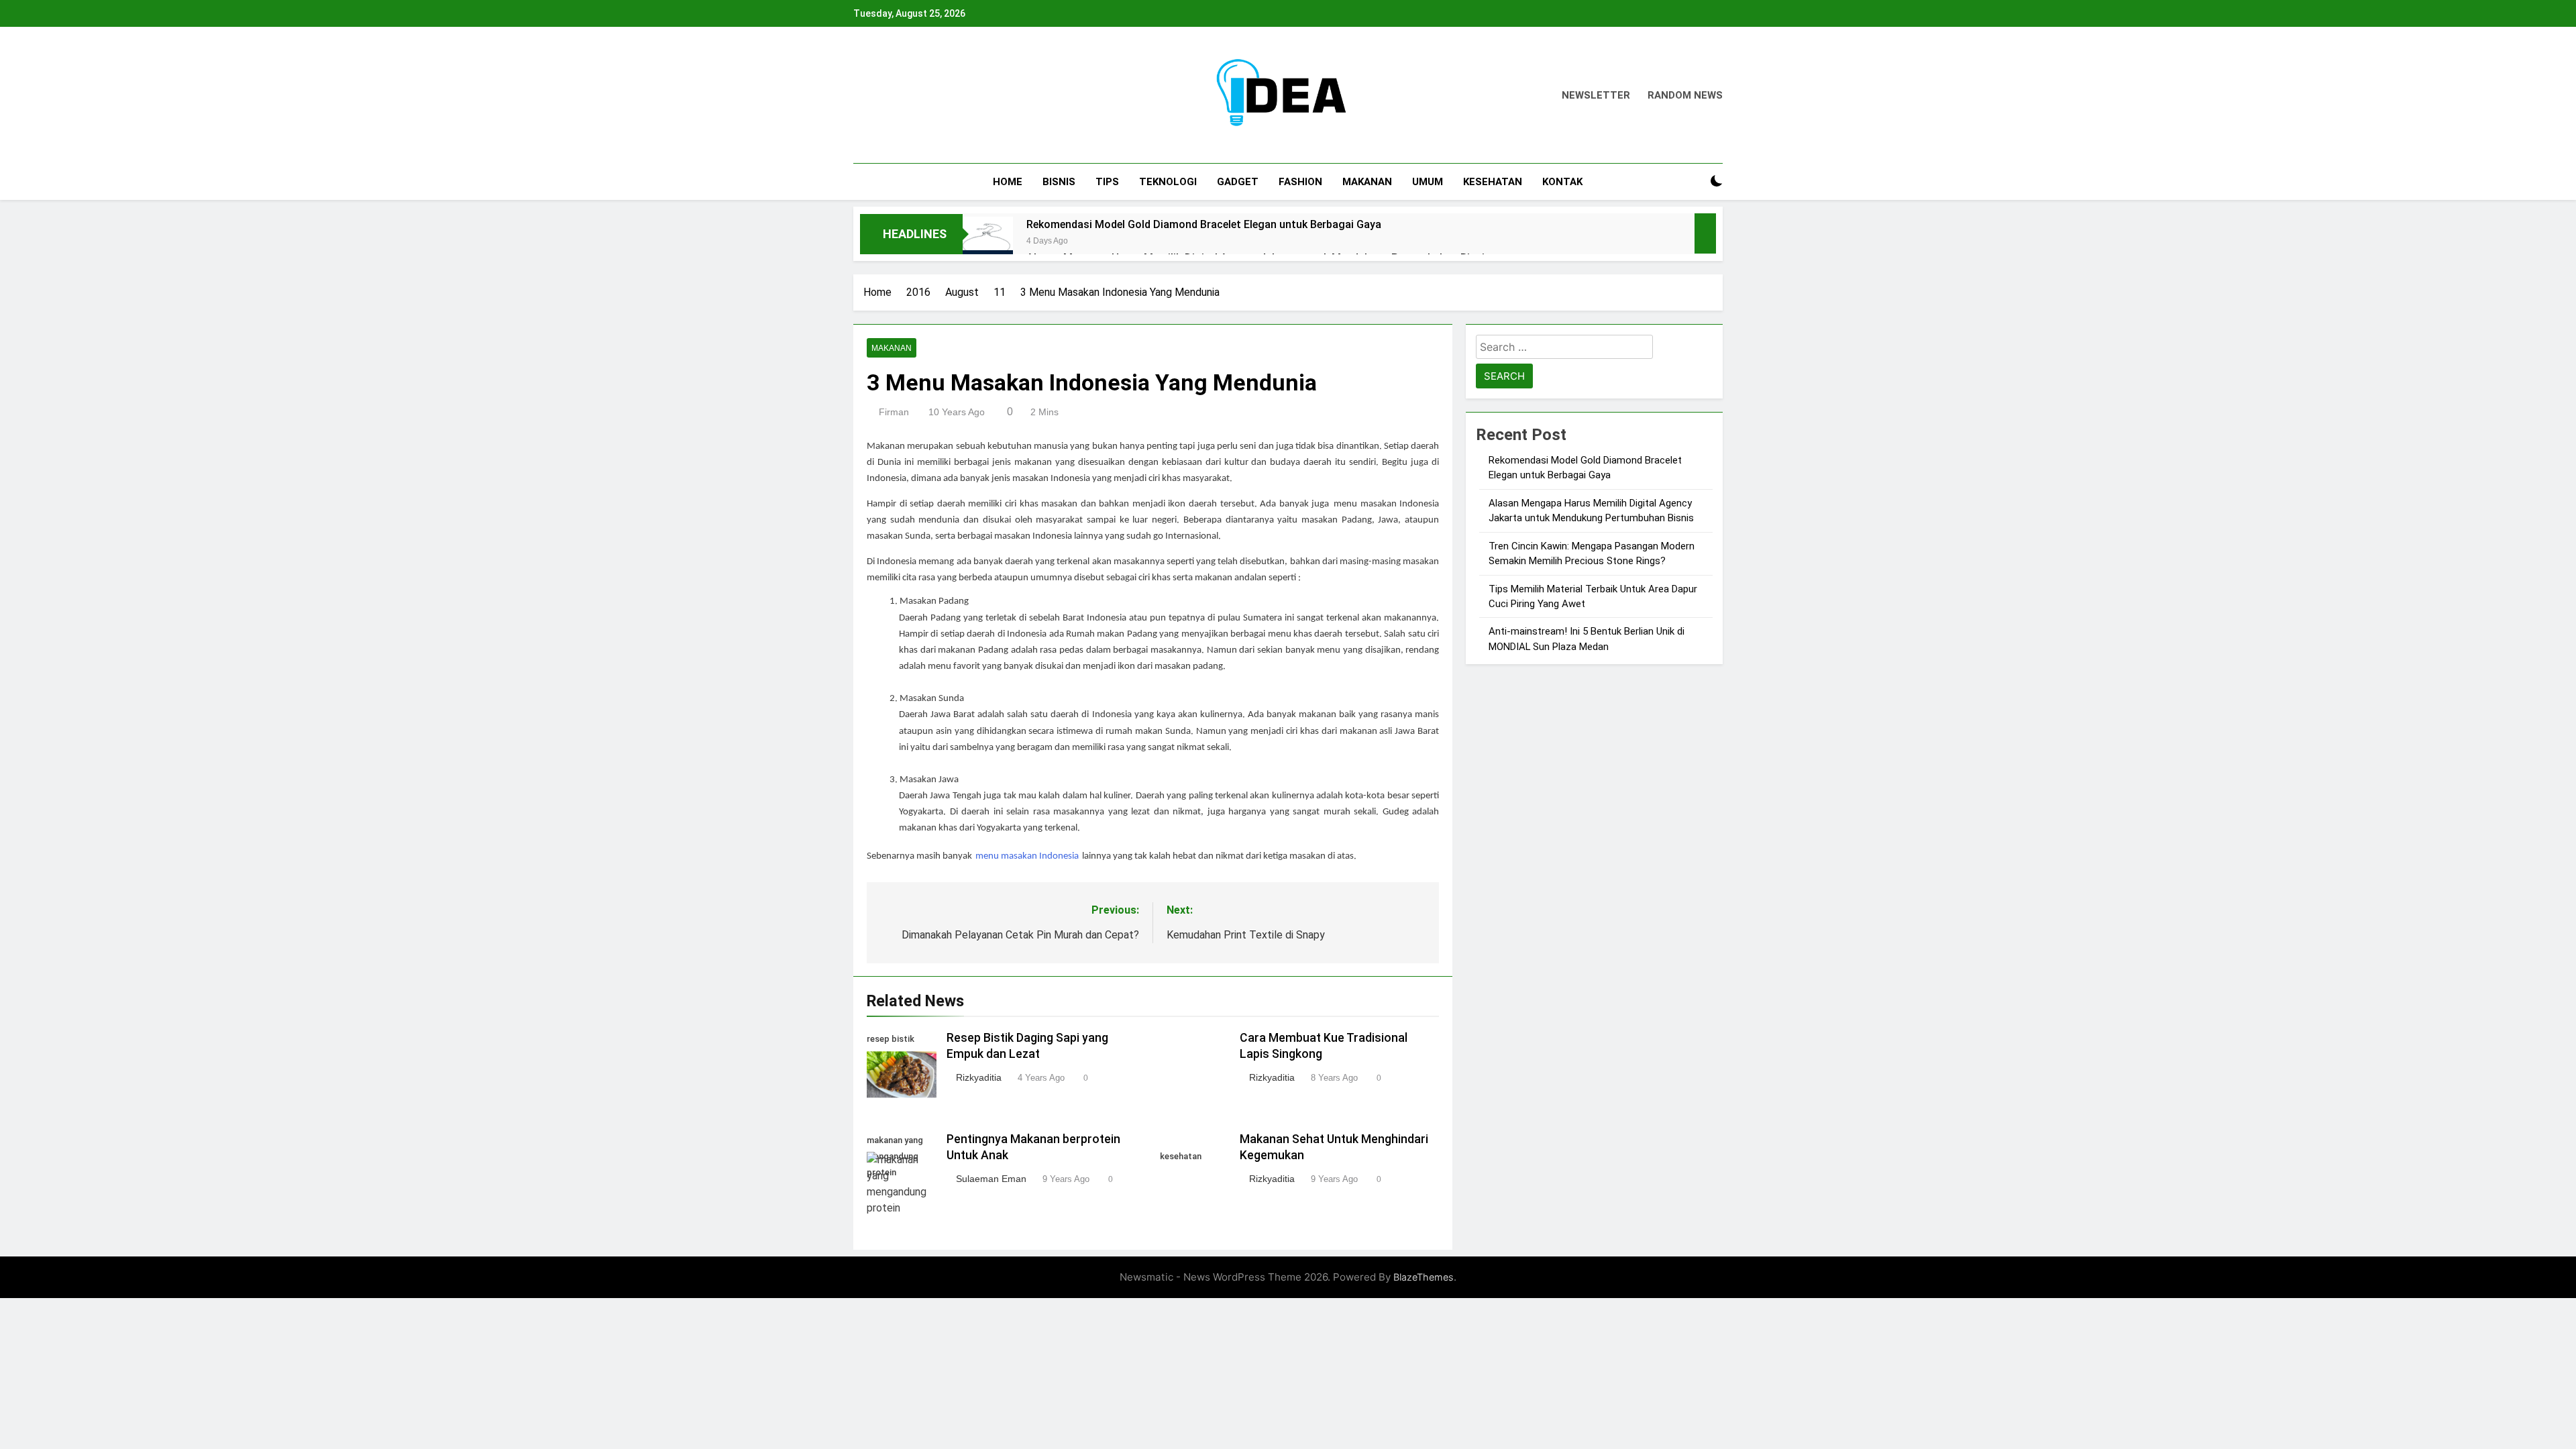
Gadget (1238, 182)
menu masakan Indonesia (1027, 856)
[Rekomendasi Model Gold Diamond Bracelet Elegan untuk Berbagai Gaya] (988, 242)
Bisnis (1059, 182)
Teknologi (1168, 182)
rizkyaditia (979, 1077)
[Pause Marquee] (1705, 233)
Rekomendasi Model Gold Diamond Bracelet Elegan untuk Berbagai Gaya (1204, 224)
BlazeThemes (1424, 1277)
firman (894, 412)
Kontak (1562, 182)
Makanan (1367, 182)
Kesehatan (1493, 182)
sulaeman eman (991, 1179)
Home (1008, 182)
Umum (1428, 182)
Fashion (1300, 182)
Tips (1107, 182)
